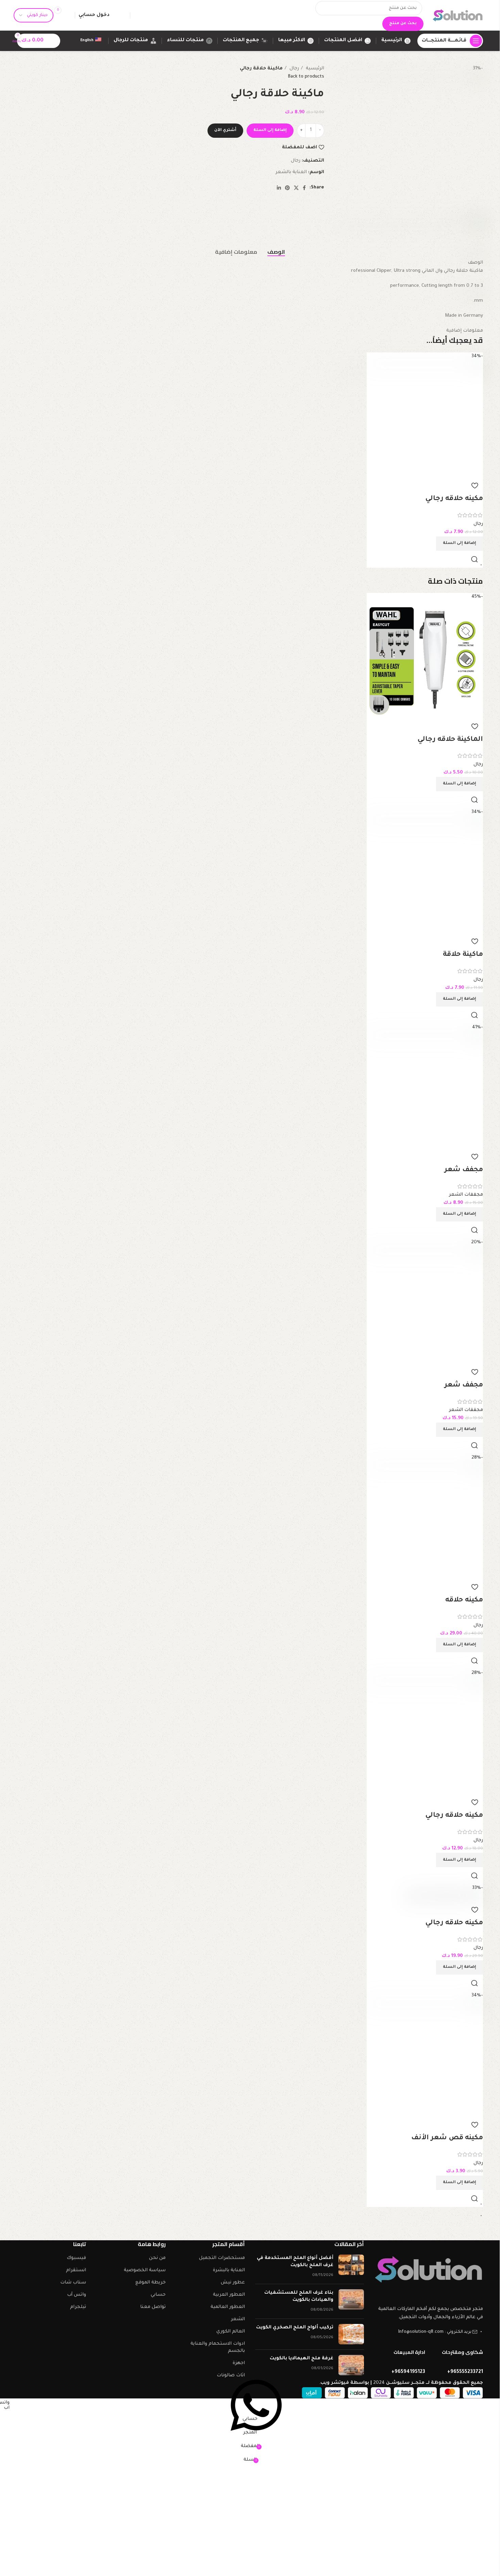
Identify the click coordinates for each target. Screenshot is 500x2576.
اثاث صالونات (231, 2375)
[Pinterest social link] (287, 188)
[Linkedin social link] (279, 188)
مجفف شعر (464, 1170)
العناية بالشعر (291, 172)
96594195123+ (408, 2372)
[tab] (276, 252)
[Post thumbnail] (351, 2267)
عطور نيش (233, 2283)
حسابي (158, 2295)
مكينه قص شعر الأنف (447, 2138)
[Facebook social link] (304, 188)
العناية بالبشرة (229, 2270)
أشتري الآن (225, 130)
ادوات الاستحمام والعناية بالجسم (218, 2347)
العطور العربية (229, 2295)
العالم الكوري (231, 2332)
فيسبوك (76, 2258)
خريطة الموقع (151, 2283)
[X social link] (296, 188)
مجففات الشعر (466, 1195)
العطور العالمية (228, 2307)
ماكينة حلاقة (463, 955)
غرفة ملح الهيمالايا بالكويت (302, 2358)
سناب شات (73, 2283)
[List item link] (429, 2336)
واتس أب (77, 2295)
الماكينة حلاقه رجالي (450, 740)
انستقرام (76, 2270)
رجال (294, 69)
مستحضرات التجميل (222, 2258)
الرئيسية (314, 69)
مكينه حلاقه (464, 1600)
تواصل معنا (153, 2307)
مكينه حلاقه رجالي (454, 499)
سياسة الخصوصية (145, 2270)
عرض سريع (474, 559)
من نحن (157, 2258)
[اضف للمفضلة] (474, 485)
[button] (460, 544)
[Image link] (429, 2270)
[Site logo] (458, 15)
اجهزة (239, 2363)
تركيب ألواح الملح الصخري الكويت (295, 2328)
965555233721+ (465, 2372)
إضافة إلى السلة (270, 130)
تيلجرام (78, 2307)
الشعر (238, 2319)
